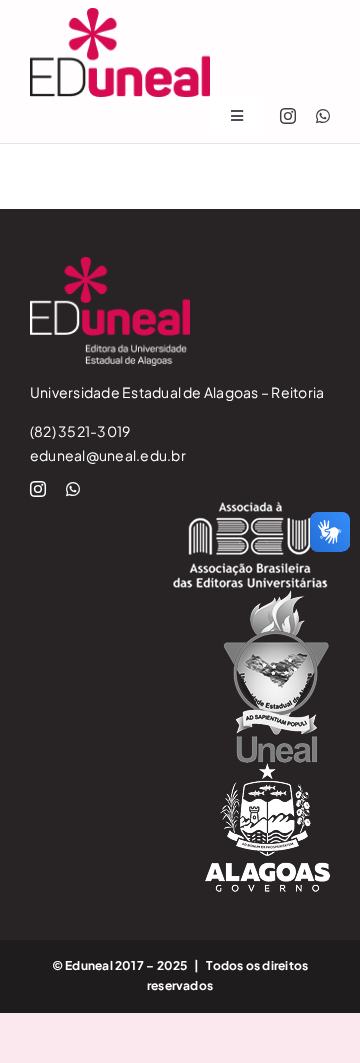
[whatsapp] (323, 116)
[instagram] (288, 116)
